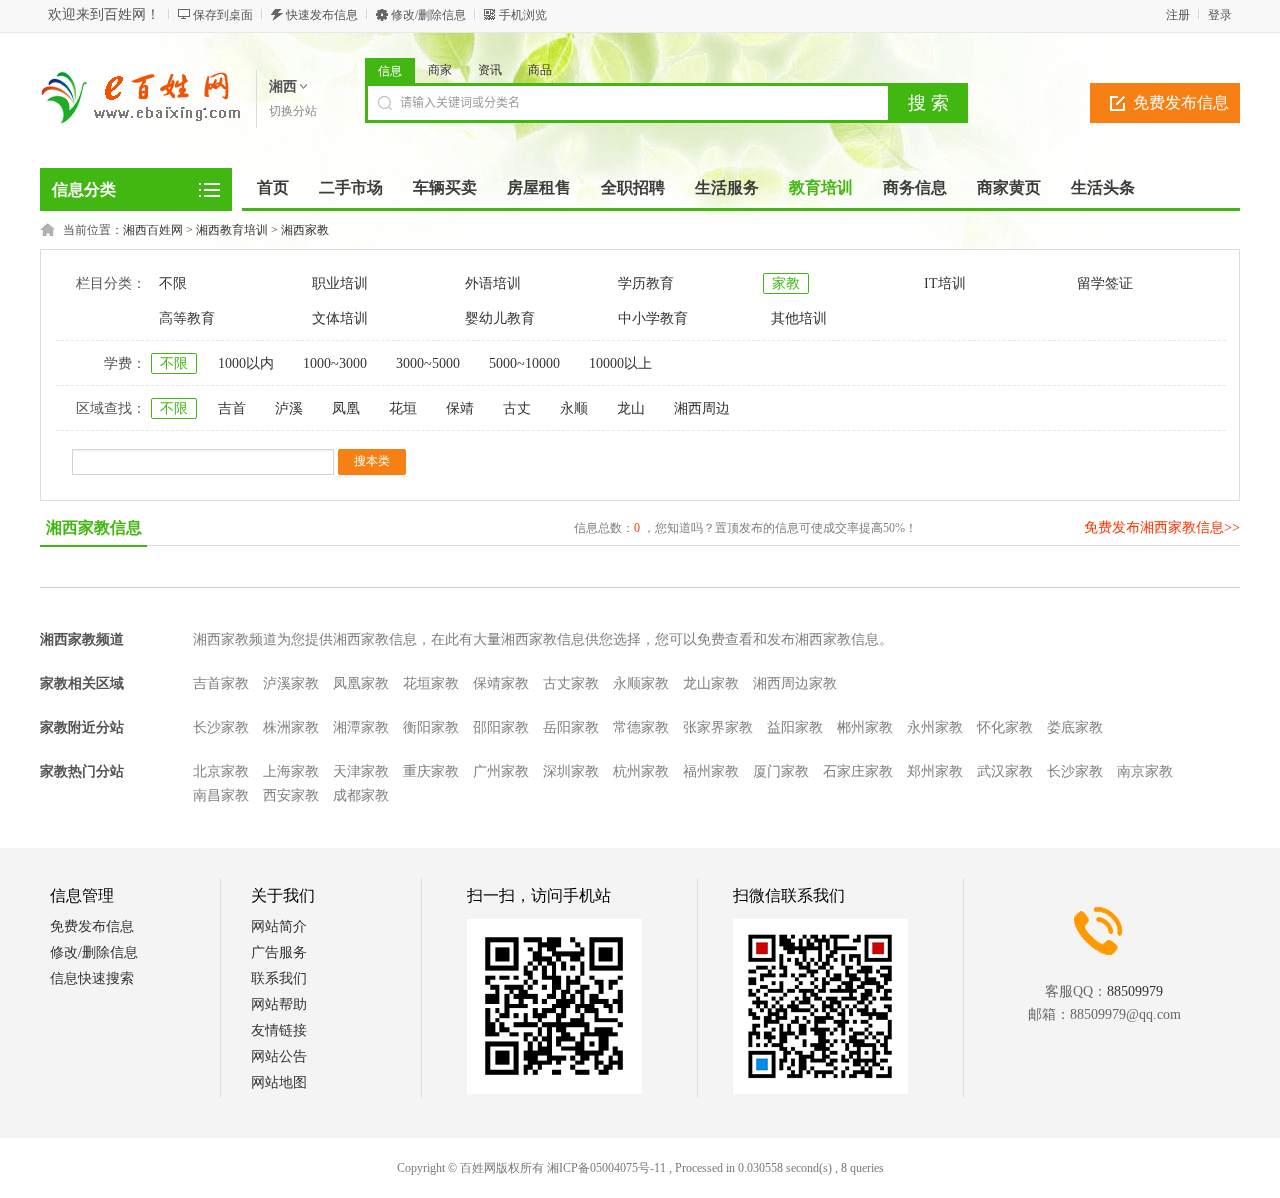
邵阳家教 (501, 727)
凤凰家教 (361, 683)
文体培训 (340, 318)
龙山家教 (711, 683)
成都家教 (361, 795)
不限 (173, 283)
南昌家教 (221, 795)
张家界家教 (718, 727)
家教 (786, 283)
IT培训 (945, 283)
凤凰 (346, 408)
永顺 (574, 408)
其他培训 (799, 318)
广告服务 (279, 952)
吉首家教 (221, 683)
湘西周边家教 (795, 683)
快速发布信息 (322, 15)
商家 (440, 70)
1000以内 (246, 363)
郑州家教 (935, 771)
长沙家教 (221, 727)
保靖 (460, 408)
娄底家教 (1075, 727)
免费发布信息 (1181, 102)
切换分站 (293, 111)
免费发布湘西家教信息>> (1162, 527)
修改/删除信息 (428, 15)
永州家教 (935, 727)
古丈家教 (571, 683)
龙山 (631, 408)
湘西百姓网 (153, 230)
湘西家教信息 (94, 527)
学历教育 (646, 283)
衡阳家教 (431, 727)
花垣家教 (431, 683)
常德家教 (641, 727)
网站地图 (279, 1082)
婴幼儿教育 (500, 318)
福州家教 (711, 771)
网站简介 (279, 926)
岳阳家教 (571, 727)
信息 (390, 71)
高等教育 (187, 318)
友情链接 (279, 1030)
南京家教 (1145, 771)
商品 (540, 70)
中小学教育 (653, 318)
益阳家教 (795, 727)
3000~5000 (428, 363)
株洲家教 (291, 727)
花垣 (403, 408)
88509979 (1135, 991)
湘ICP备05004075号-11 (606, 1168)
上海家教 (291, 771)
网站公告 (279, 1056)
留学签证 (1105, 283)
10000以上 (620, 363)
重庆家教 (431, 771)
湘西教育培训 (232, 230)
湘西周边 (702, 408)
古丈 (517, 408)
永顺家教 (641, 683)
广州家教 (501, 771)
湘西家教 (305, 230)
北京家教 (221, 771)
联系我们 (279, 978)
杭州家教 (641, 771)
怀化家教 (1005, 727)
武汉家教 (1005, 771)
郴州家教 (865, 727)
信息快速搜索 (92, 978)
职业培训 (340, 283)
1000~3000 (335, 363)
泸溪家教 (291, 683)
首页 (273, 187)
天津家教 (361, 771)
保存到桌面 (223, 15)
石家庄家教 (858, 771)
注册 (1178, 15)
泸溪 (289, 408)
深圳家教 (571, 771)
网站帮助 (279, 1004)
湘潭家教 (361, 727)
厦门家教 (781, 771)
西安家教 (291, 795)
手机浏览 (523, 15)
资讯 (490, 70)
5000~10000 (524, 363)
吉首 (232, 408)
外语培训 (493, 283)
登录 (1220, 15)
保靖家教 (501, 683)
